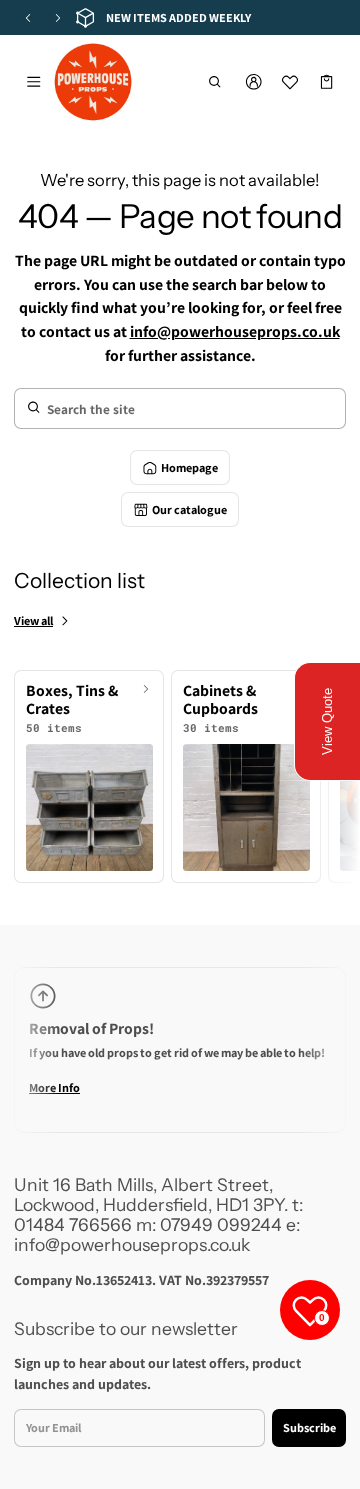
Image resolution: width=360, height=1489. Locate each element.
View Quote (327, 721)
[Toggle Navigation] (33, 82)
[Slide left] (28, 18)
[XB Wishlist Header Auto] (290, 82)
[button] (215, 82)
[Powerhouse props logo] (93, 82)
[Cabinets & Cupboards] (246, 776)
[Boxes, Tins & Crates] (89, 776)
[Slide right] (58, 18)
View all (33, 620)
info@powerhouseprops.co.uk (235, 331)
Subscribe (309, 1427)
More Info (54, 1087)
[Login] (253, 82)
